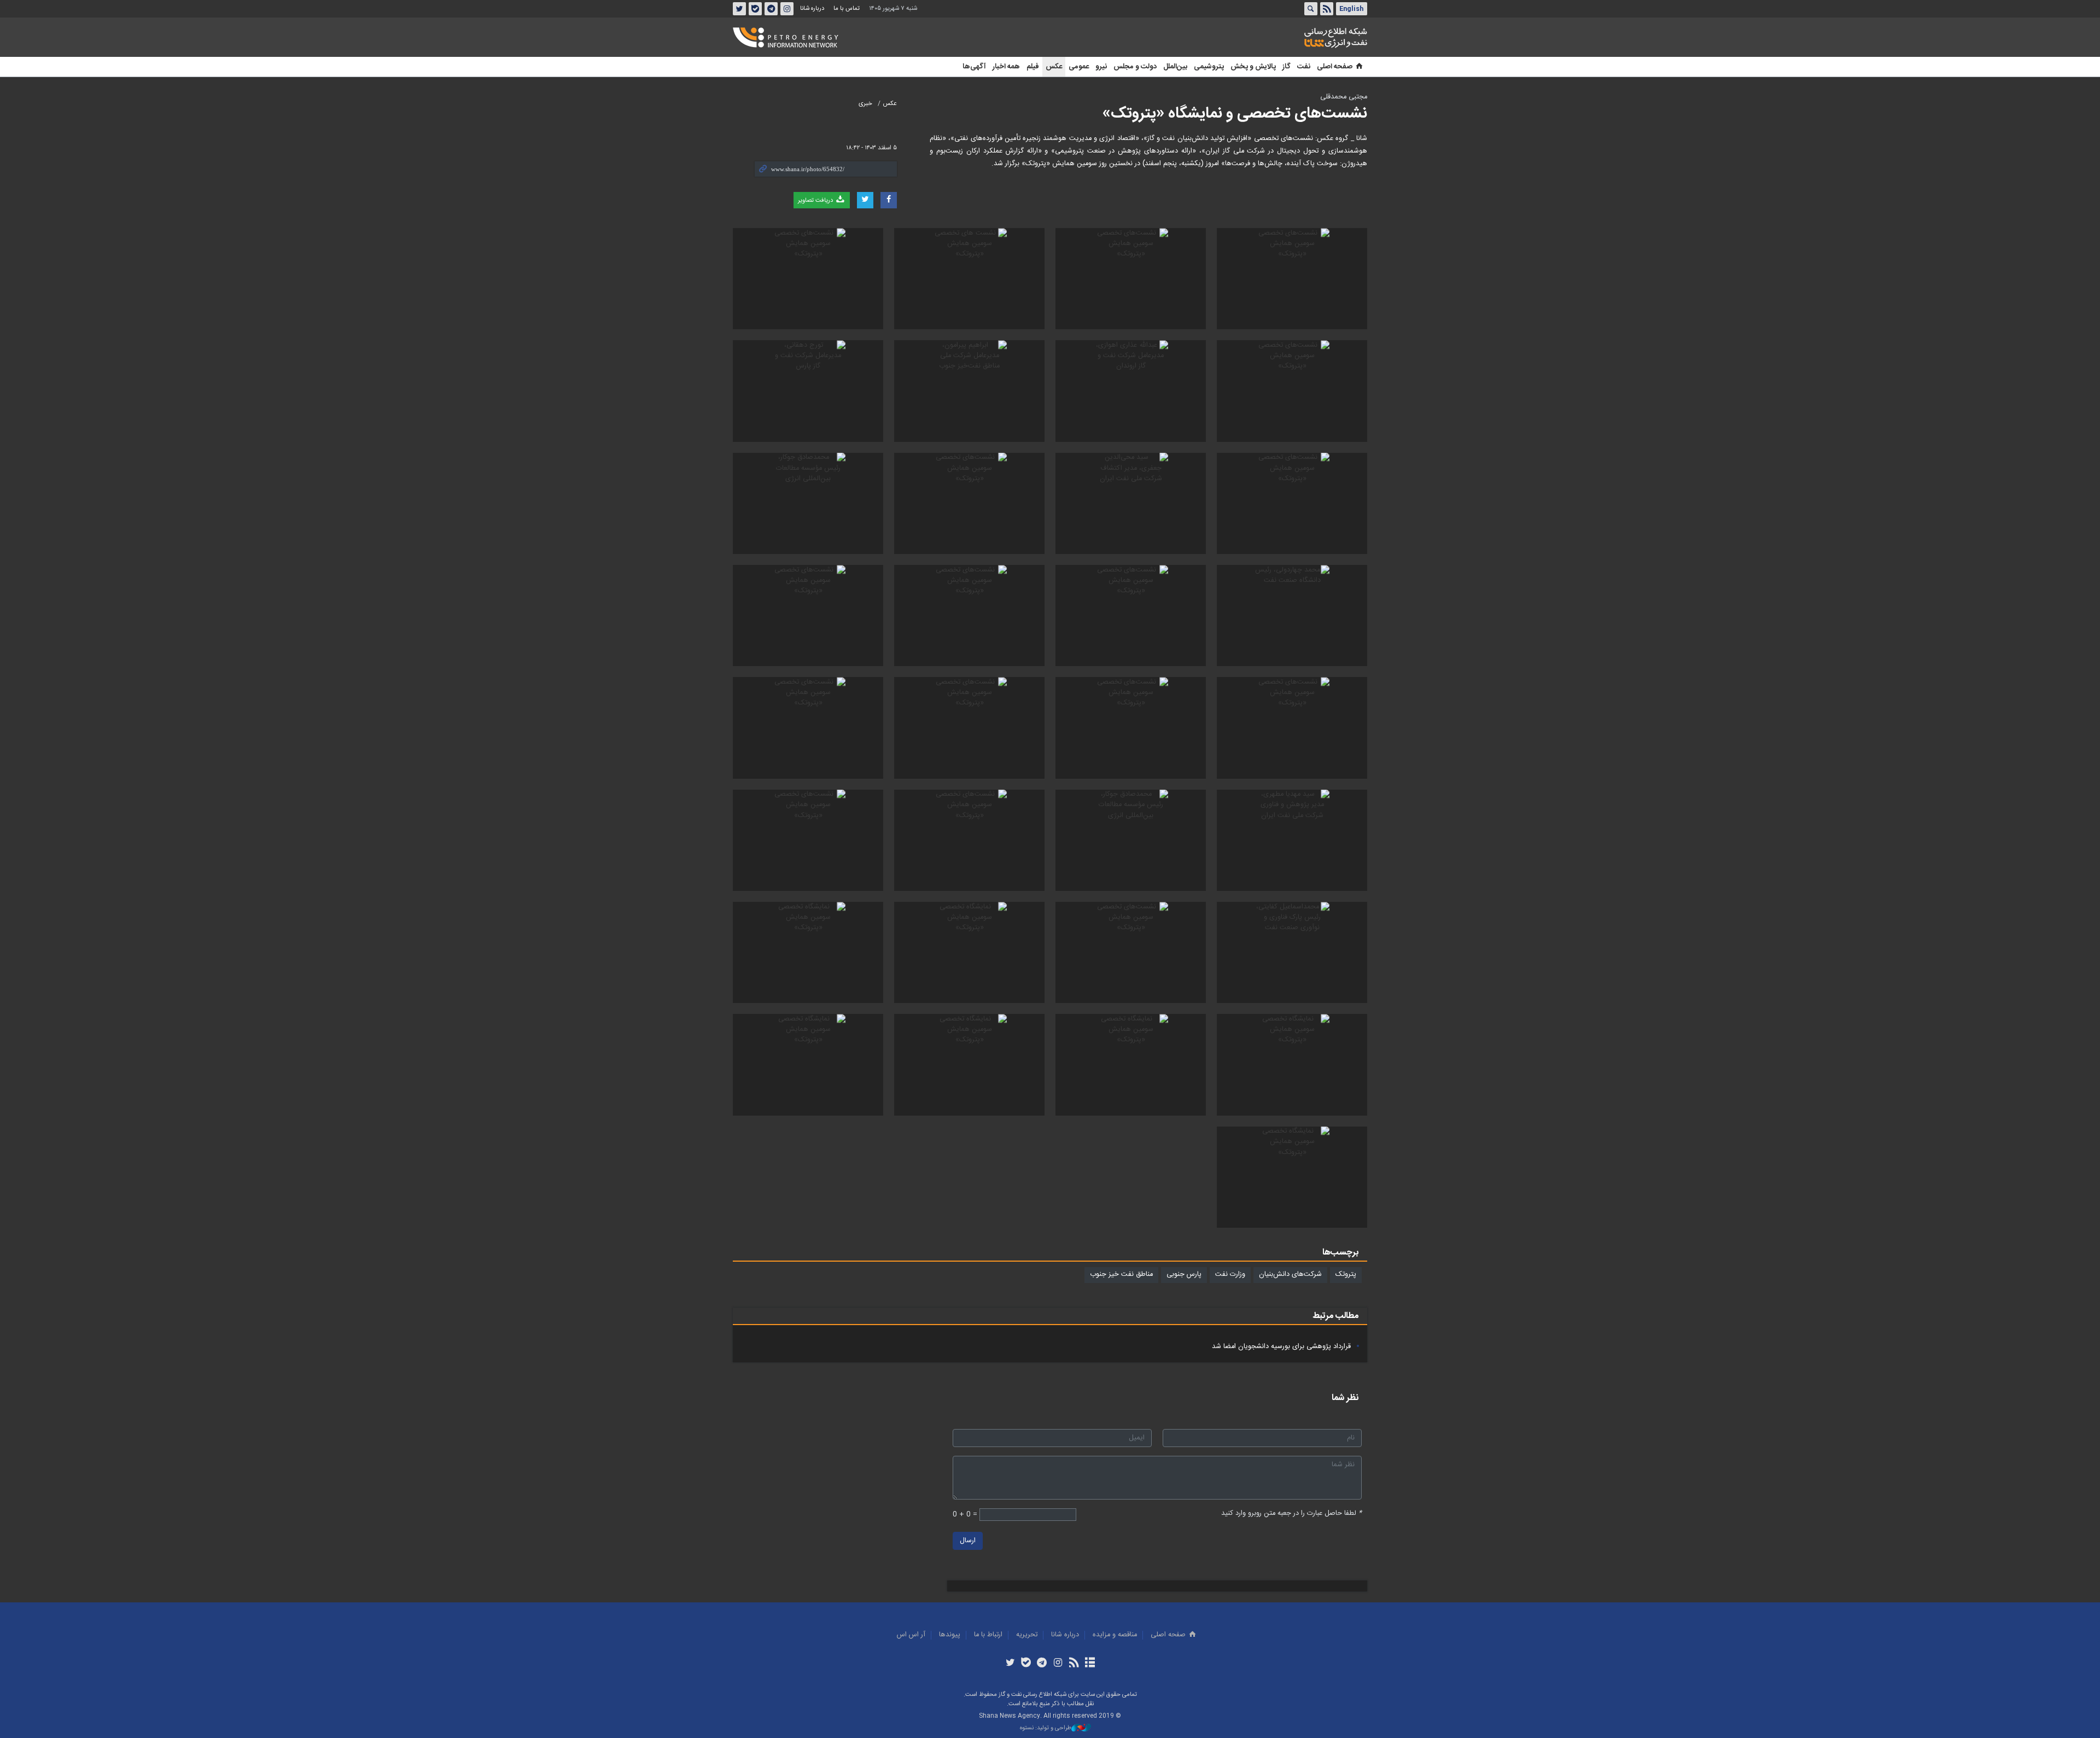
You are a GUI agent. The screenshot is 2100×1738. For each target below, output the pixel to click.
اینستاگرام (787, 9)
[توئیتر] (1010, 1664)
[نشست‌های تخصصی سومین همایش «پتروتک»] (1292, 279)
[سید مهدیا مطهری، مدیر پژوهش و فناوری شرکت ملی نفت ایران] (1292, 840)
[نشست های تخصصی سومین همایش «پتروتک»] (969, 279)
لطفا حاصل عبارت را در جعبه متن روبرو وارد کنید (1291, 1514)
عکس (1054, 67)
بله (755, 9)
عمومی (1079, 67)
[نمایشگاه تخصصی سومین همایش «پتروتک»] (969, 952)
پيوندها (950, 1635)
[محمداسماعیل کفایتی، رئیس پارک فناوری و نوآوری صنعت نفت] (1292, 952)
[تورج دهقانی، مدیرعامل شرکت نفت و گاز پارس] (808, 391)
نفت (1304, 67)
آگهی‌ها (974, 67)
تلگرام (771, 9)
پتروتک (1346, 1275)
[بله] (1026, 1664)
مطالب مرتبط (1335, 1316)
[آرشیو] (1090, 1664)
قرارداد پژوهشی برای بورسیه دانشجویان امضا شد (1281, 1347)
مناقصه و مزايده (1115, 1635)
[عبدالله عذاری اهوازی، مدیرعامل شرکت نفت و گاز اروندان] (1131, 391)
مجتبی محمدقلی (1344, 97)
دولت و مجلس (1135, 67)
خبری (865, 104)
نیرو (1101, 67)
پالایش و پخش (1253, 67)
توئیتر (739, 9)
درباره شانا (812, 8)
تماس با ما (847, 8)
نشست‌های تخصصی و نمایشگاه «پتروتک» (1235, 114)
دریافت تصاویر (816, 200)
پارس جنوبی (1184, 1275)
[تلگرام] (1042, 1664)
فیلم (1033, 67)
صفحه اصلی (1335, 67)
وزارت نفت (1230, 1275)
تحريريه (1027, 1635)
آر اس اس (911, 1635)
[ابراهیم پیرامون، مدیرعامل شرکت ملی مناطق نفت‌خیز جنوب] (969, 391)
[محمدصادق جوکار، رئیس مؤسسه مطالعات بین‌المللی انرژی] (808, 503)
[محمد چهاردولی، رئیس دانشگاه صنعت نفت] (1292, 616)
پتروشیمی (1209, 67)
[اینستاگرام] (1058, 1664)
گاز (1287, 67)
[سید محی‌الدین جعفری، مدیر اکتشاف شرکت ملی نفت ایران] (1131, 503)
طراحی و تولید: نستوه (1046, 1728)
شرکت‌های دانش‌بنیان (1290, 1275)
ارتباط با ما (988, 1635)
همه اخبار (1006, 67)
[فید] (1074, 1664)
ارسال (968, 1541)
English (1351, 9)
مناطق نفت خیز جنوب (1121, 1275)
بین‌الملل (1175, 67)
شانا (1298, 38)
